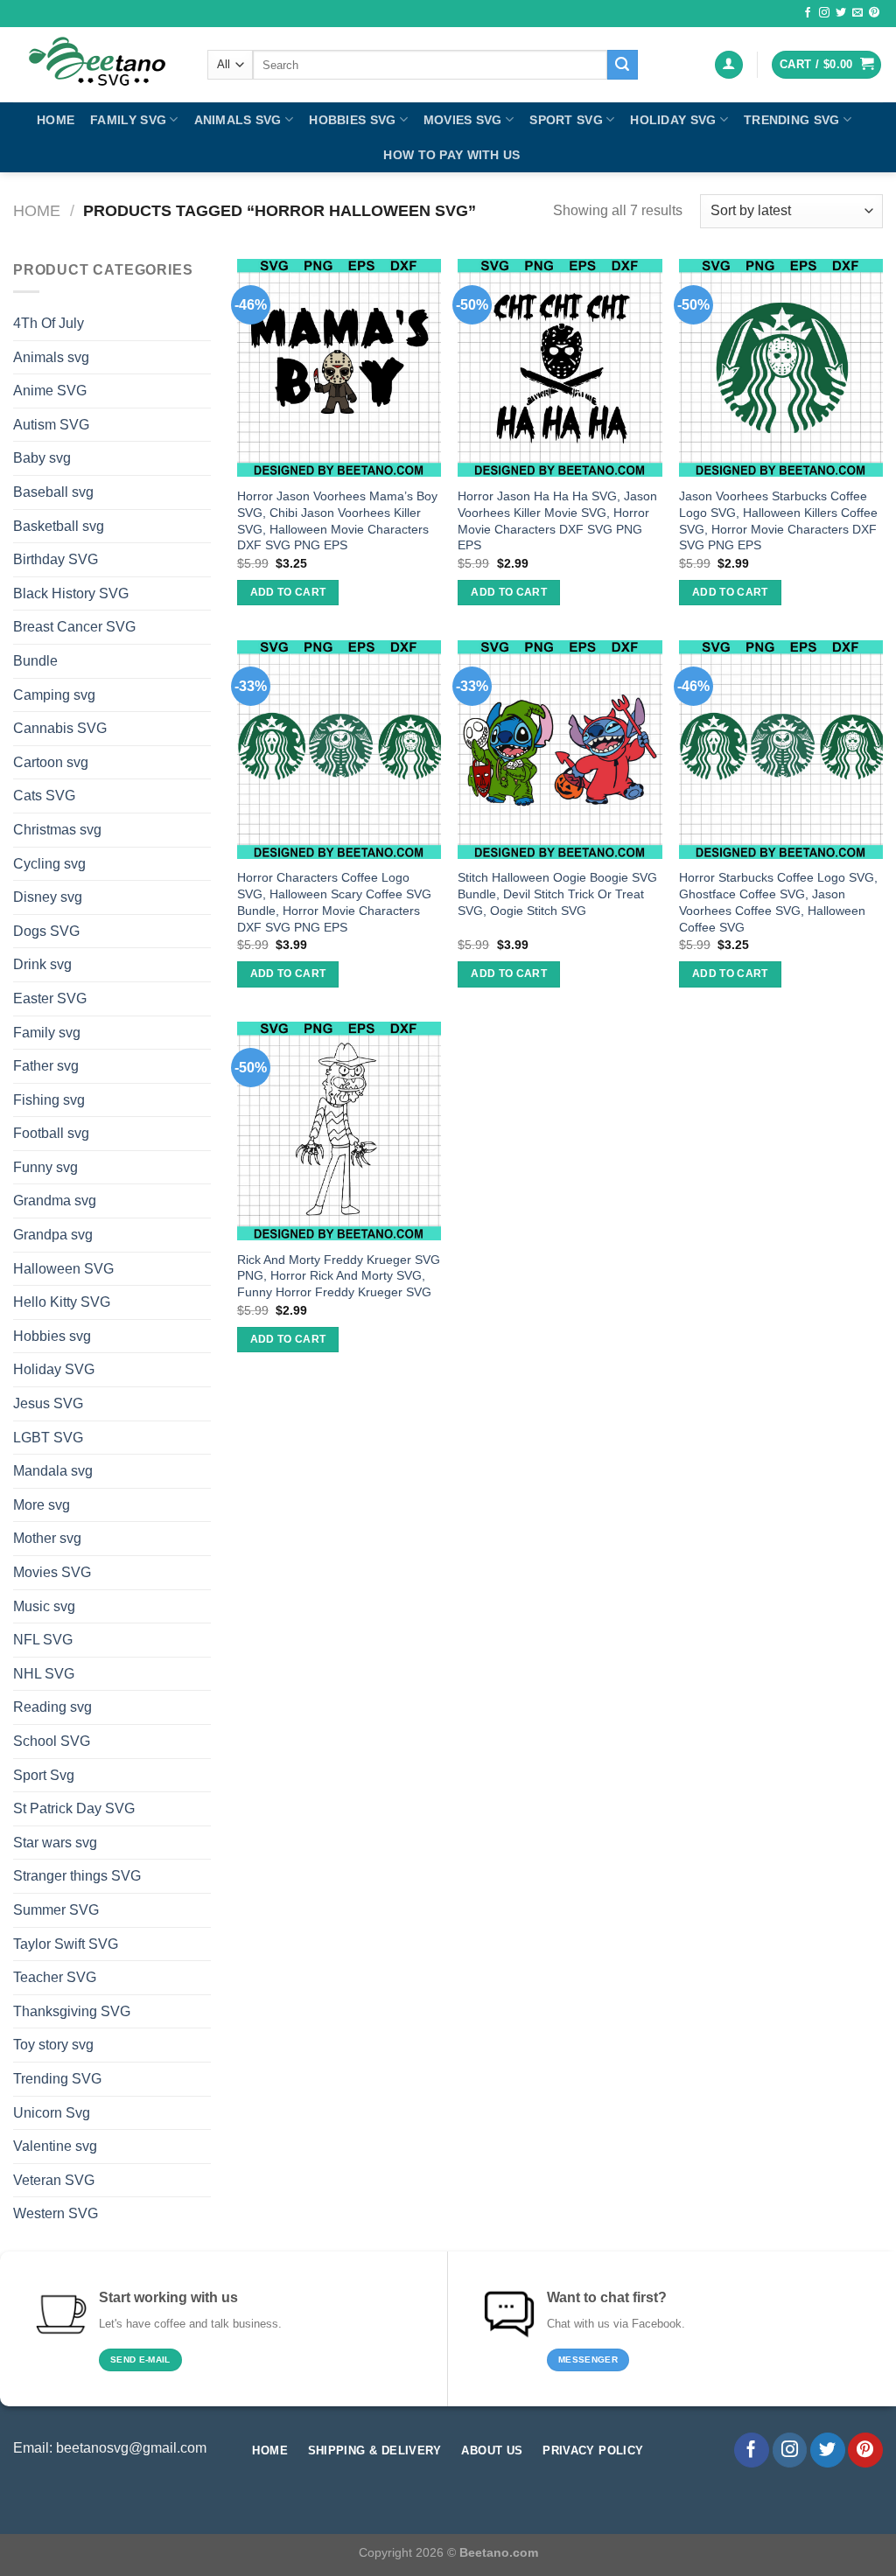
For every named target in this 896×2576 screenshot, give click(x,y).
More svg (42, 1505)
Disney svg (48, 897)
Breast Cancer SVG (74, 627)
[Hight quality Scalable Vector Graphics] (97, 65)
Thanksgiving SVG (72, 2011)
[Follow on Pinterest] (874, 13)
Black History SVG (71, 593)
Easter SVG (50, 998)
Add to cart (288, 592)
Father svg (46, 1066)
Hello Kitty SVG (62, 1302)
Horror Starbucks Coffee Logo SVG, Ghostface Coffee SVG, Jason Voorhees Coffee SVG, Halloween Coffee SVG (778, 902)
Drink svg (42, 964)
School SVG (52, 1741)
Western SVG (56, 2213)
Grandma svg (55, 1201)
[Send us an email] (857, 13)
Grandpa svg (53, 1235)
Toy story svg (53, 2045)
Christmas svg (57, 830)
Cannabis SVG (60, 728)
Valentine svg (55, 2146)
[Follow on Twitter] (841, 13)
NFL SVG (43, 1640)
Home (56, 120)
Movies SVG (463, 120)
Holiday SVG (673, 120)
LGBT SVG (48, 1438)
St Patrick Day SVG (74, 1808)
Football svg (51, 1133)
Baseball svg (53, 492)
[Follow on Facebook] (808, 13)
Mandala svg (53, 1471)
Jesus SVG (48, 1403)
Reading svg (52, 1707)
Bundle (35, 661)
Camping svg (54, 695)
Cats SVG (44, 796)
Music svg (44, 1606)
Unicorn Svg (52, 2113)
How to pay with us (451, 155)
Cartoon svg (51, 762)
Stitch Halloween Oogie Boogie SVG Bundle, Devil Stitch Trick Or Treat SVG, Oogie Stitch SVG (557, 894)
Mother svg (47, 1538)
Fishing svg (49, 1100)
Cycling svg (49, 864)
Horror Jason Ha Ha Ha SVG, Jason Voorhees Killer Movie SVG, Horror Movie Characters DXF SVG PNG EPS (557, 520)
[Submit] (622, 65)
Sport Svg (566, 120)
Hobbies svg (352, 120)
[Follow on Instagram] (824, 13)
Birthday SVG (56, 559)
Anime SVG (50, 391)
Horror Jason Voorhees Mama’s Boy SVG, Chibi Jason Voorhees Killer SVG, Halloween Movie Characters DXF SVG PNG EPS (337, 520)
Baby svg (42, 458)
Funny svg (45, 1167)
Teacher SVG (55, 1977)
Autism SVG (51, 425)
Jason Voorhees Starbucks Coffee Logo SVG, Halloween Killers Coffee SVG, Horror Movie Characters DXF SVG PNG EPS (778, 520)
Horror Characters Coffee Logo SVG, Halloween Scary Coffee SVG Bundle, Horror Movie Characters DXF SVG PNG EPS (334, 902)
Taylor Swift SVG (66, 1944)
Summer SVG (56, 1910)
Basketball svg (59, 526)
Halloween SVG (63, 1269)
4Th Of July (49, 323)
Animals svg (238, 120)
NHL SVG (44, 1674)
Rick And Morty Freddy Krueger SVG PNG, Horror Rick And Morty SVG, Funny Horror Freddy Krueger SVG (339, 1276)
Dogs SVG (46, 931)
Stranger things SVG (77, 1876)
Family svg (128, 120)
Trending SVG (791, 120)
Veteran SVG (54, 2180)
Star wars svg (55, 1843)
